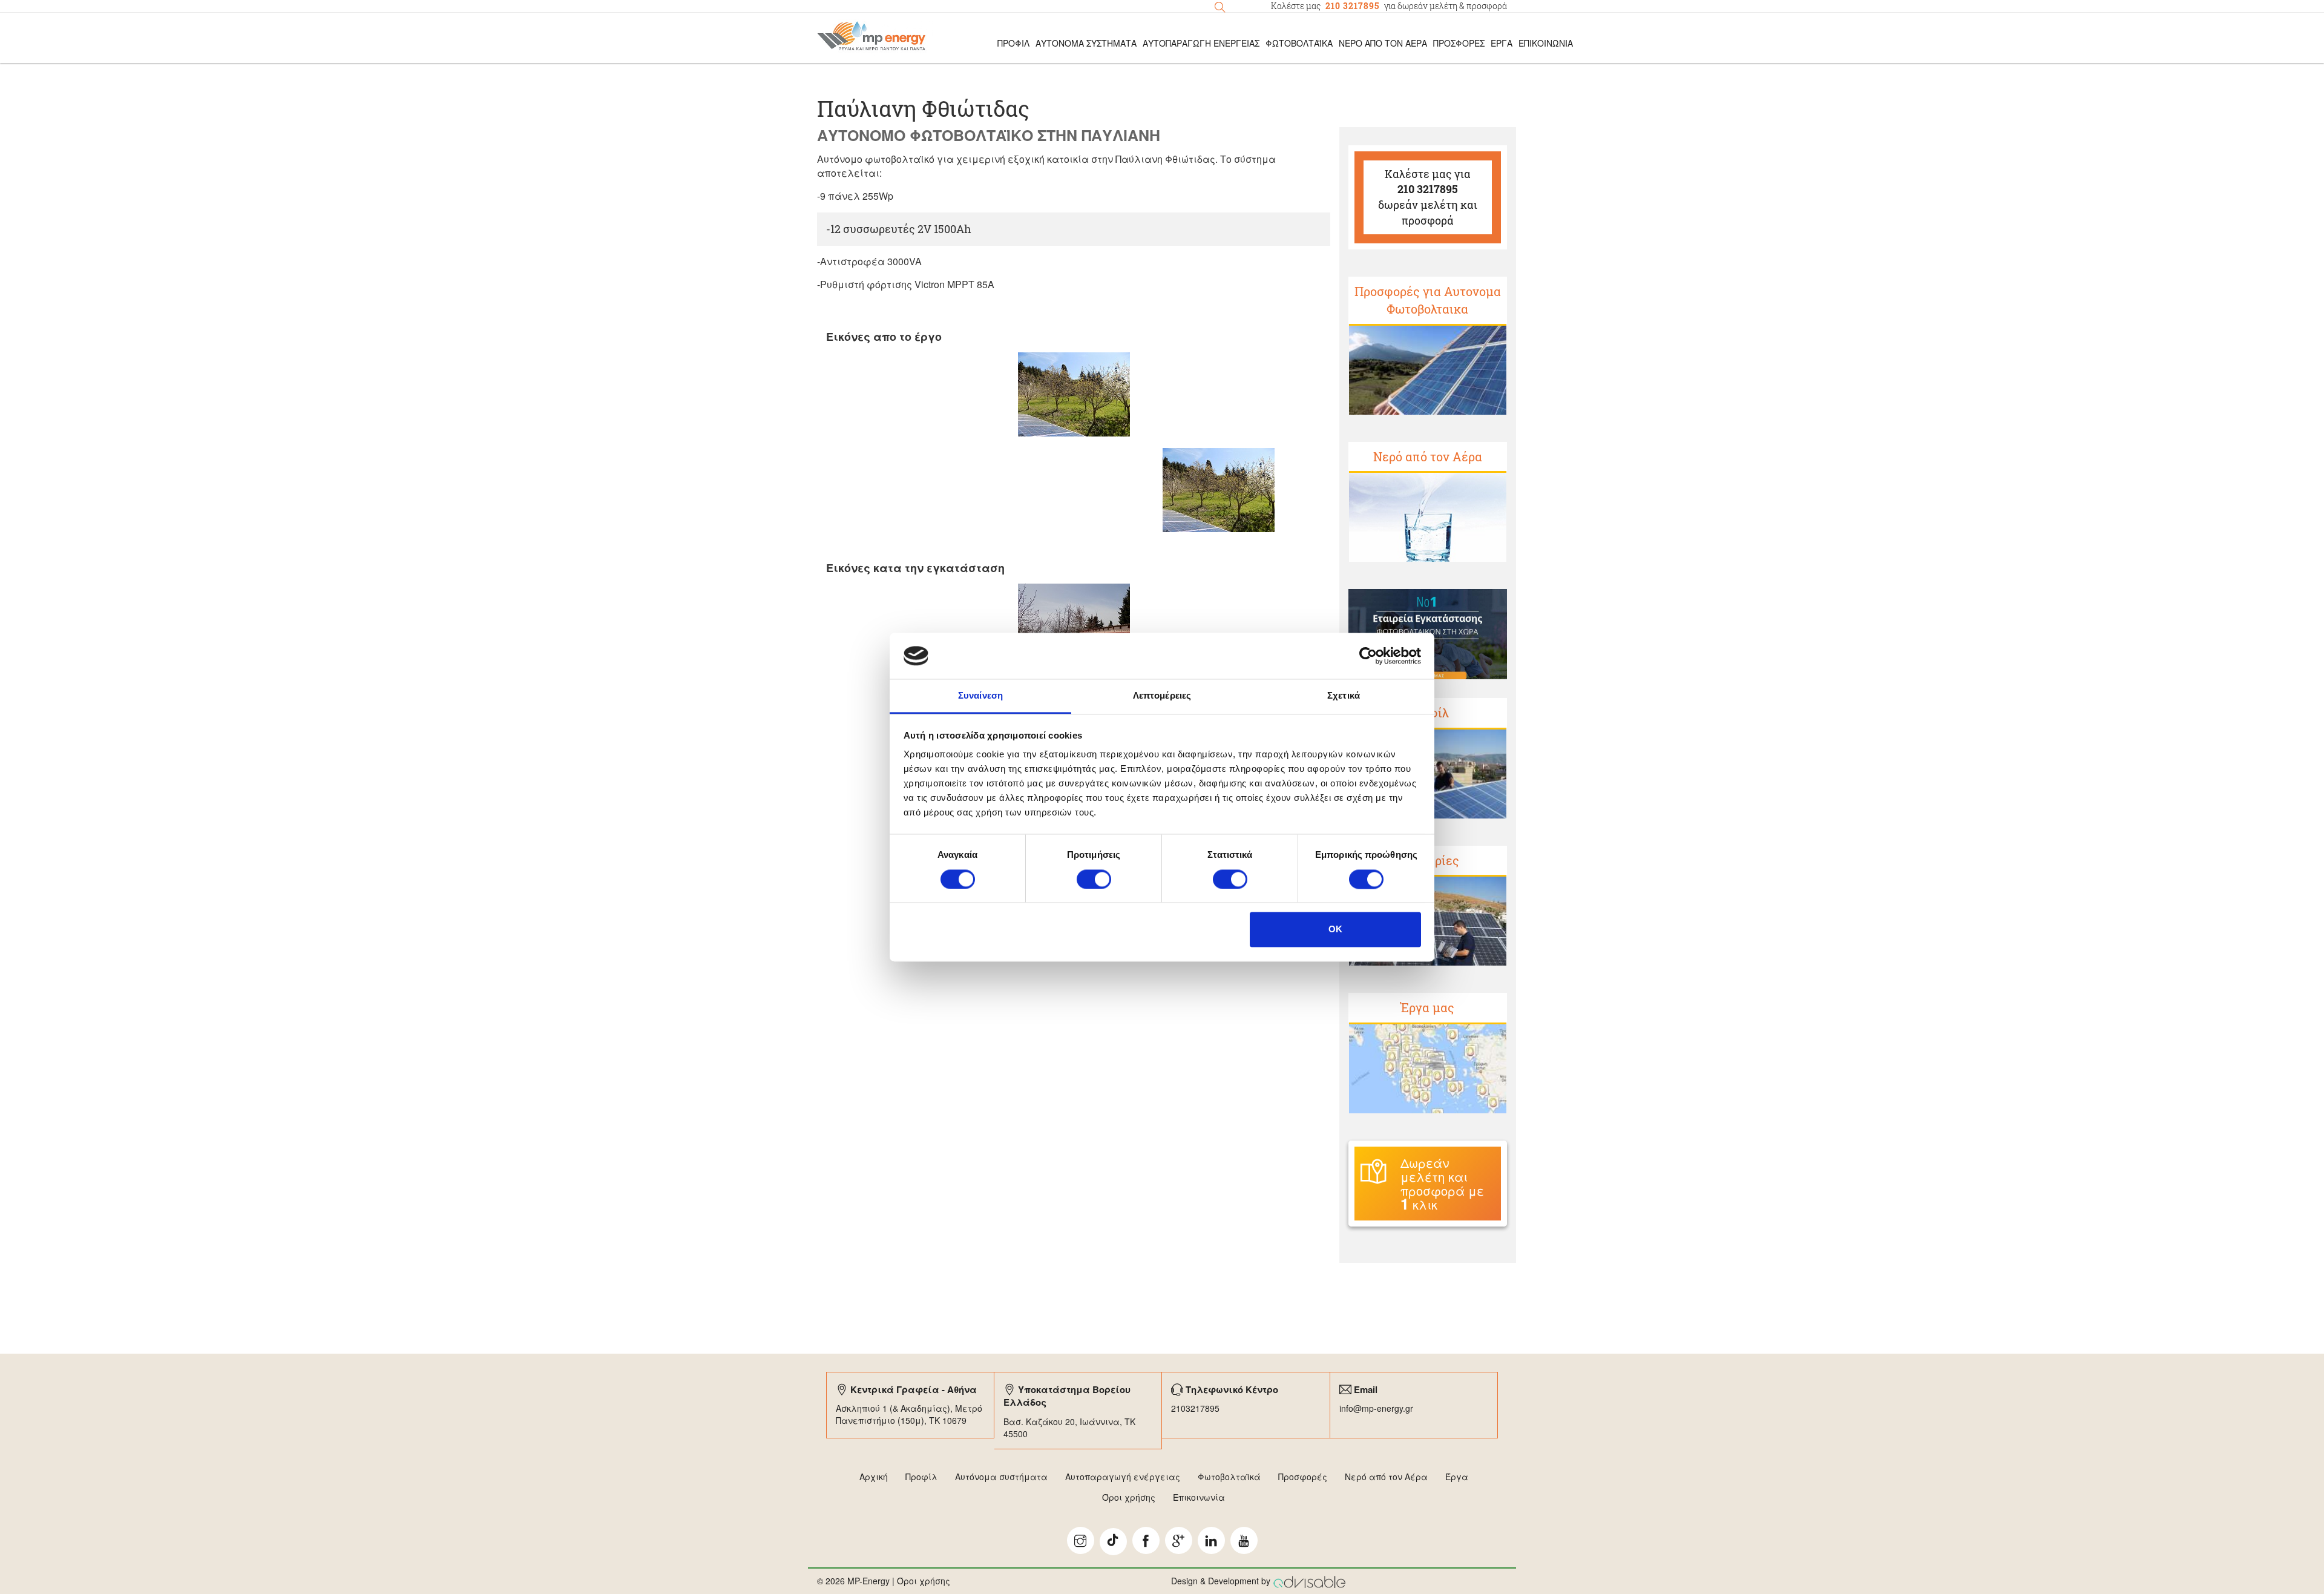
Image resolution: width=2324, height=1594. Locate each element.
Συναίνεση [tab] (980, 696)
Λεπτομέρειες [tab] (1162, 696)
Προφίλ (921, 1477)
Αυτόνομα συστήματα (1001, 1477)
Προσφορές (1459, 43)
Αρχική (874, 1477)
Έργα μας (1427, 1007)
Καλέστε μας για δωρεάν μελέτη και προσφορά (1428, 197)
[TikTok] (1113, 1542)
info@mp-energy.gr (1376, 1408)
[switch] (1094, 879)
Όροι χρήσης (1129, 1497)
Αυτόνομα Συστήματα (1086, 43)
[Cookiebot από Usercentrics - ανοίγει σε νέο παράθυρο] (1368, 656)
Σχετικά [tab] (1344, 696)
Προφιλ (1013, 43)
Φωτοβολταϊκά (1299, 43)
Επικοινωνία (1546, 43)
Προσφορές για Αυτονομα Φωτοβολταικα (1428, 300)
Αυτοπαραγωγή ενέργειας (1123, 1477)
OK (1335, 930)
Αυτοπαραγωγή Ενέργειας (1201, 43)
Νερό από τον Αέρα (1383, 43)
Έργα (1502, 43)
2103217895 (1195, 1408)
